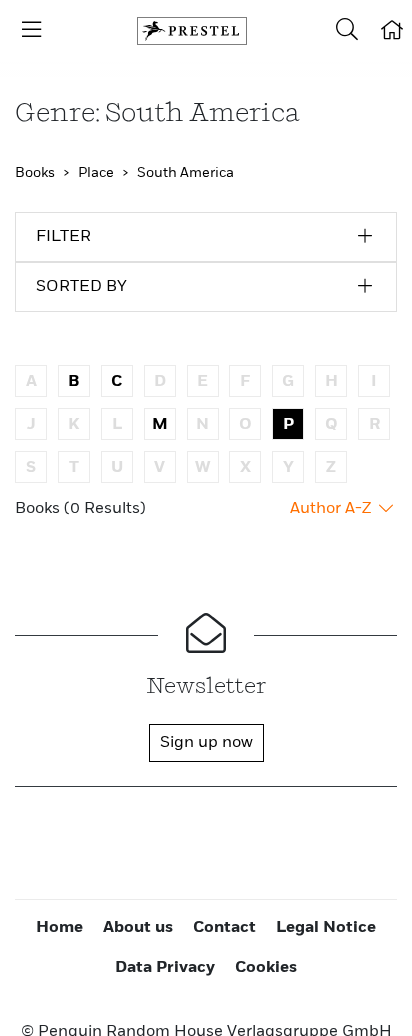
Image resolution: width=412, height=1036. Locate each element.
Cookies (266, 968)
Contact (224, 928)
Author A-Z (332, 509)
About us (138, 928)
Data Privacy (165, 968)
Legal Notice (326, 928)
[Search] (347, 31)
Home (59, 928)
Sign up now (206, 743)
